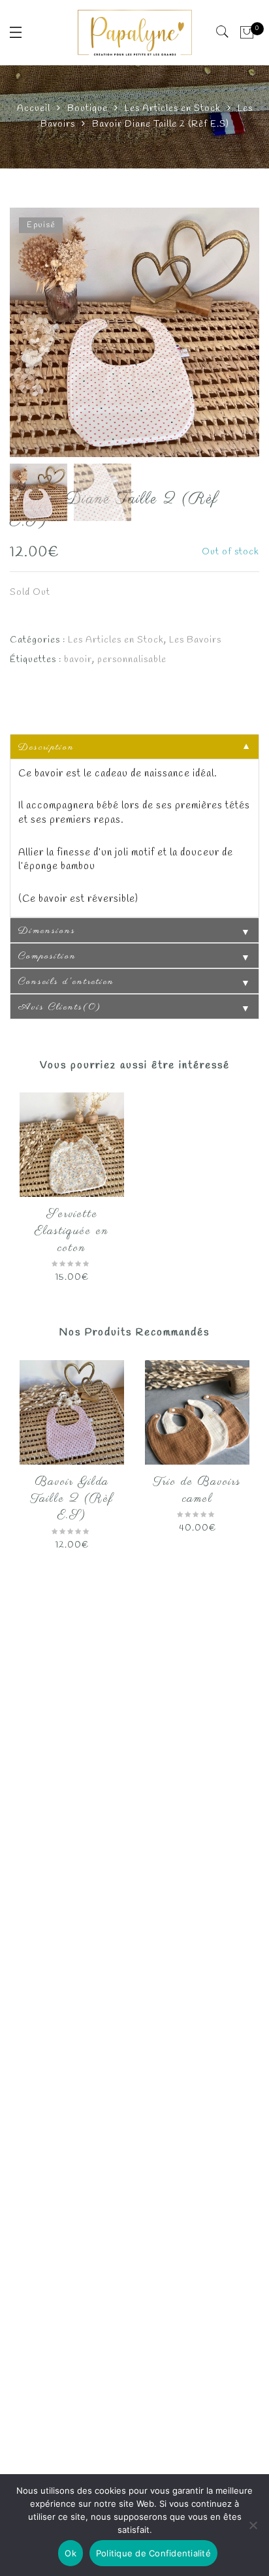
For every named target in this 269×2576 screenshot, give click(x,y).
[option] (134, 332)
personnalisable (132, 660)
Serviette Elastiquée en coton (72, 1231)
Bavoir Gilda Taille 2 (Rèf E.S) (72, 1499)
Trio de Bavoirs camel (197, 1491)
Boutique (87, 109)
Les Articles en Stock (173, 109)
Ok (71, 2553)
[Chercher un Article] (223, 32)
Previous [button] (42, 334)
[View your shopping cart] (247, 33)
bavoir (78, 660)
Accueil (34, 109)
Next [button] (221, 334)
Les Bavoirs (195, 640)
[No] (253, 2525)
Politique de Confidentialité (153, 2553)
